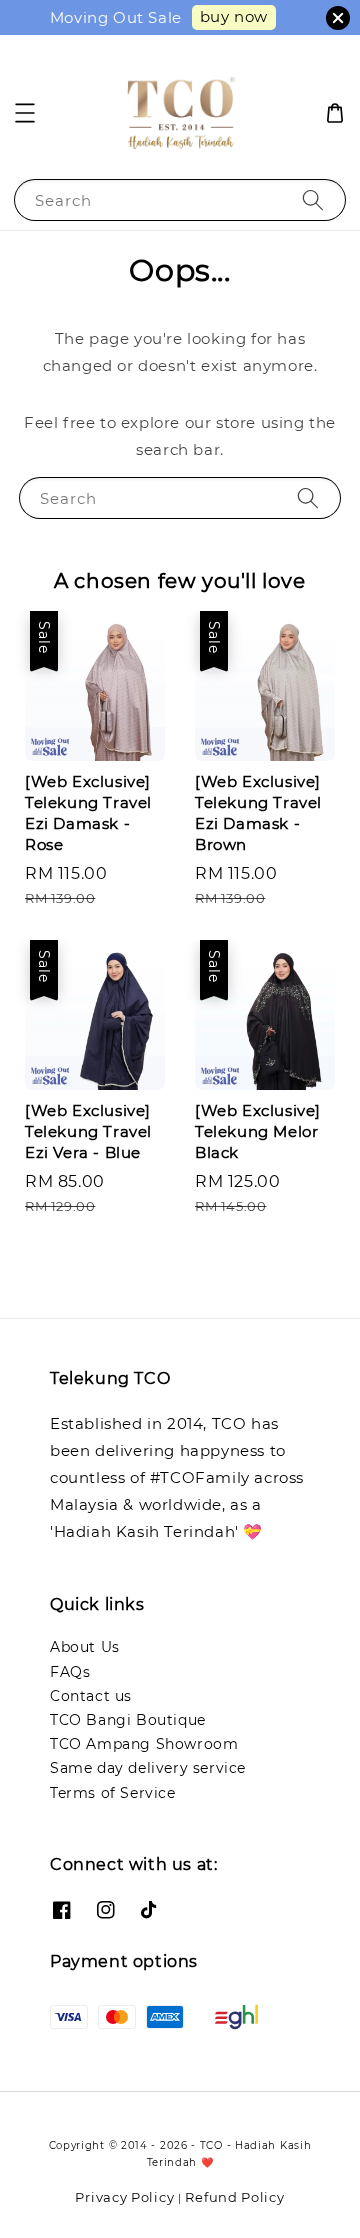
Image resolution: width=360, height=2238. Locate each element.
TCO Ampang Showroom (144, 1744)
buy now (234, 16)
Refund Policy (234, 2197)
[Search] (313, 199)
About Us (85, 1647)
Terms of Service (113, 1793)
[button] (25, 113)
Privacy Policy (124, 2197)
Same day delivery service (148, 1768)
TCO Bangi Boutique (128, 1720)
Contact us (91, 1696)
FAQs (70, 1672)
